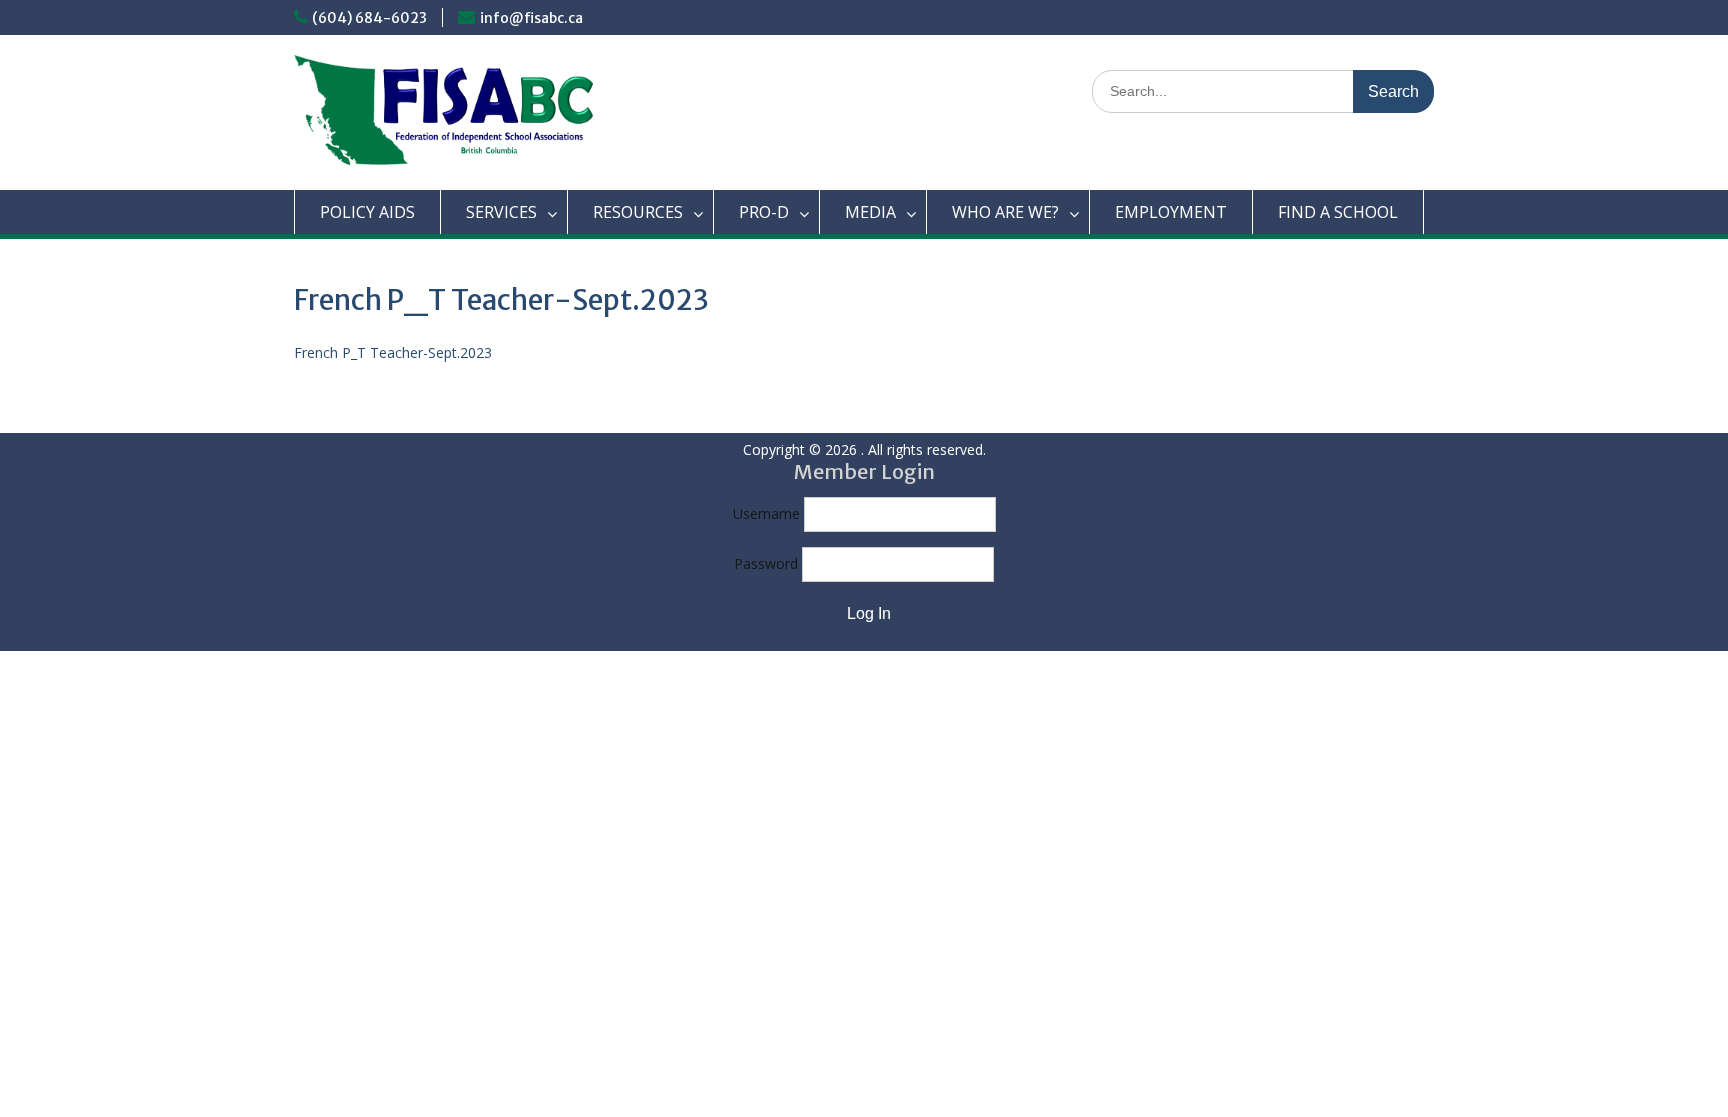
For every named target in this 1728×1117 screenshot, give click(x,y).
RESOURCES (638, 212)
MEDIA (870, 212)
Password (766, 563)
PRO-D (764, 212)
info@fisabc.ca (531, 18)
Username (766, 513)
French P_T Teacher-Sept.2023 (393, 352)
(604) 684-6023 (369, 18)
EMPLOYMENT (1171, 212)
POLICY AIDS (367, 212)
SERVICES (501, 212)
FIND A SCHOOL (1338, 212)
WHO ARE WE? (1005, 212)
